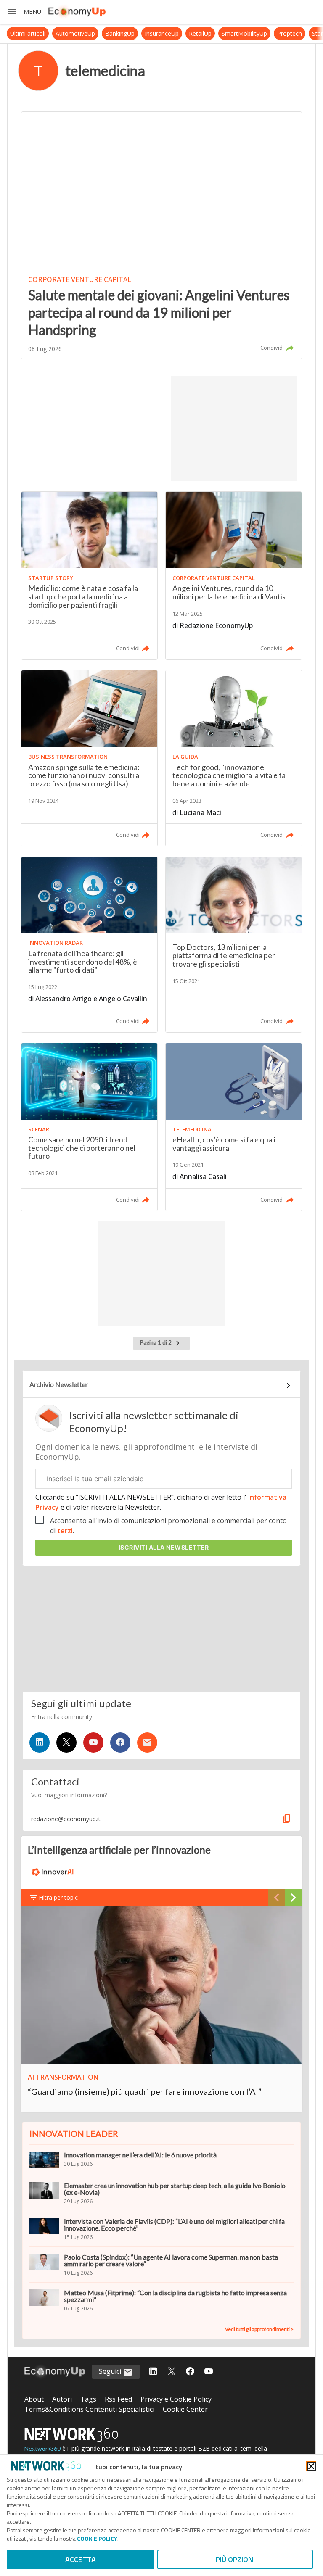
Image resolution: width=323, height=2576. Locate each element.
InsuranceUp (143, 33)
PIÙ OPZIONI (235, 2559)
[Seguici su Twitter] (66, 1743)
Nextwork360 (42, 2448)
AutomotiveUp (56, 33)
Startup (303, 33)
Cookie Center (185, 2409)
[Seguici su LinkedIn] (40, 1743)
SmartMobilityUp (225, 33)
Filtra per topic (58, 1897)
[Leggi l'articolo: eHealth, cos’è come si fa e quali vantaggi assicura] (234, 1127)
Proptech (271, 33)
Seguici (111, 2371)
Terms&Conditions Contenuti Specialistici (89, 2409)
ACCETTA (81, 2559)
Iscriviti (164, 1547)
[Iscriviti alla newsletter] (147, 1743)
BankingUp (101, 33)
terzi (65, 1531)
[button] (24, 12)
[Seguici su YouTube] (93, 1743)
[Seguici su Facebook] (120, 1743)
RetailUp (181, 33)
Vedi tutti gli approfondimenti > (259, 2329)
